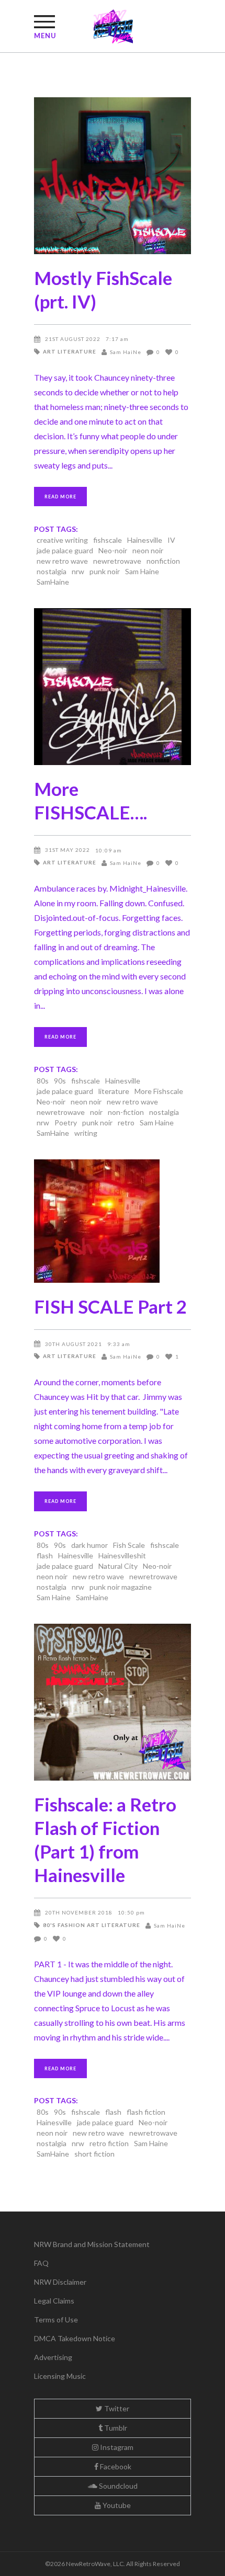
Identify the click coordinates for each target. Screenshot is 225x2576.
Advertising (53, 2357)
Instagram (116, 2447)
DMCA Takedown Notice (75, 2338)
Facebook (115, 2466)
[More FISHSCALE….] (113, 687)
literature (114, 1091)
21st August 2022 (73, 339)
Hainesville (145, 540)
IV (171, 540)
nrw (78, 571)
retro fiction (109, 2143)
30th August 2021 (74, 1344)
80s (43, 1081)
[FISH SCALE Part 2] (113, 1221)
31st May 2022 (67, 850)
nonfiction (163, 561)
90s (60, 1081)
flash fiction (146, 2112)
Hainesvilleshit (122, 1555)
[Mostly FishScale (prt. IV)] (113, 176)
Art (49, 351)
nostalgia (52, 571)
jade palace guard (65, 550)
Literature (77, 351)
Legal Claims (54, 2301)
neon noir (148, 550)
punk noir (105, 571)
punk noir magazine (121, 1587)
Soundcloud (117, 2486)
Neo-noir (113, 550)
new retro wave (62, 561)
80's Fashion (64, 1925)
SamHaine (53, 582)
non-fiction (126, 1112)
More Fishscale (159, 1091)
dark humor (89, 1545)
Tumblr (115, 2428)
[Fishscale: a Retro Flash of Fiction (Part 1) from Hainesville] (113, 1702)
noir (96, 1112)
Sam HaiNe (126, 352)
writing (86, 1133)
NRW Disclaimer (60, 2282)
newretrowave (117, 561)
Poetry (66, 1122)
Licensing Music (60, 2376)
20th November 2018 (79, 1912)
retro (126, 1122)
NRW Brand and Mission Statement (92, 2244)
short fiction (94, 2154)
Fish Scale (129, 1545)
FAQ (41, 2263)
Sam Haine (142, 571)
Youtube (116, 2505)
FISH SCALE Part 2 (110, 1306)
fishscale (108, 540)
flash (45, 1555)
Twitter (116, 2408)
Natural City (118, 1566)
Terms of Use (56, 2319)
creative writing (62, 540)
